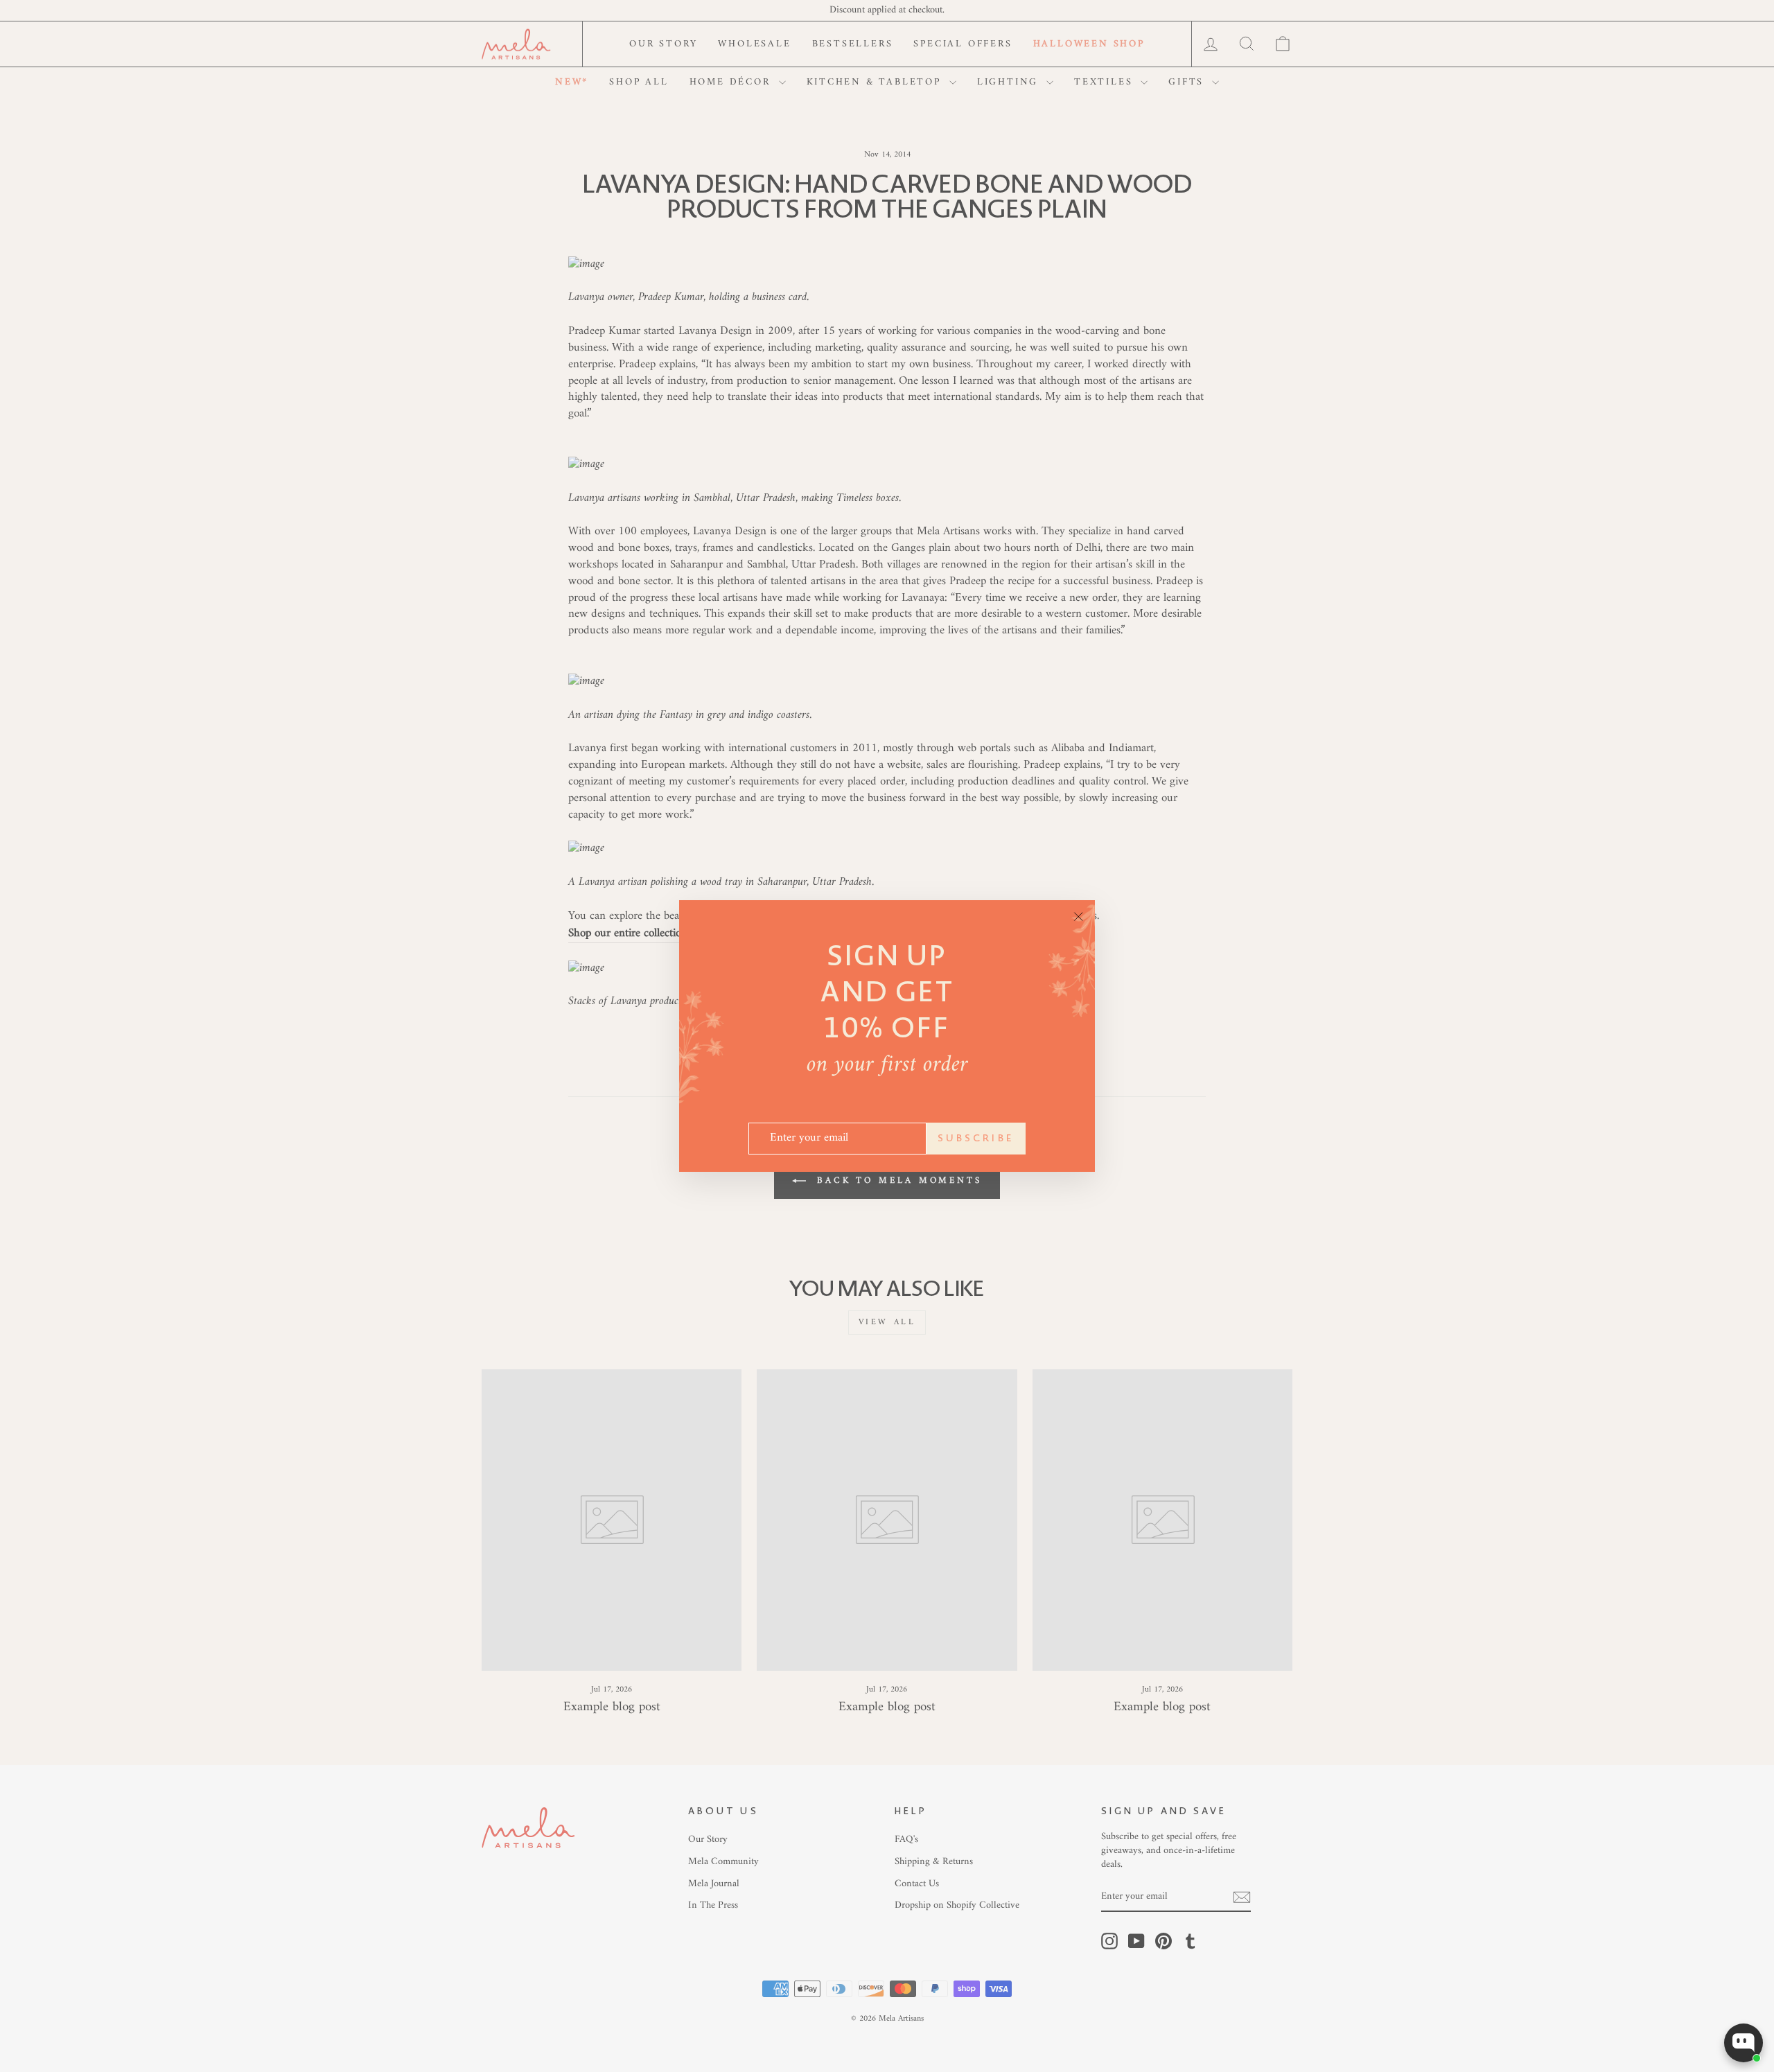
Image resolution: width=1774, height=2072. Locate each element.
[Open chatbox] (1744, 2043)
